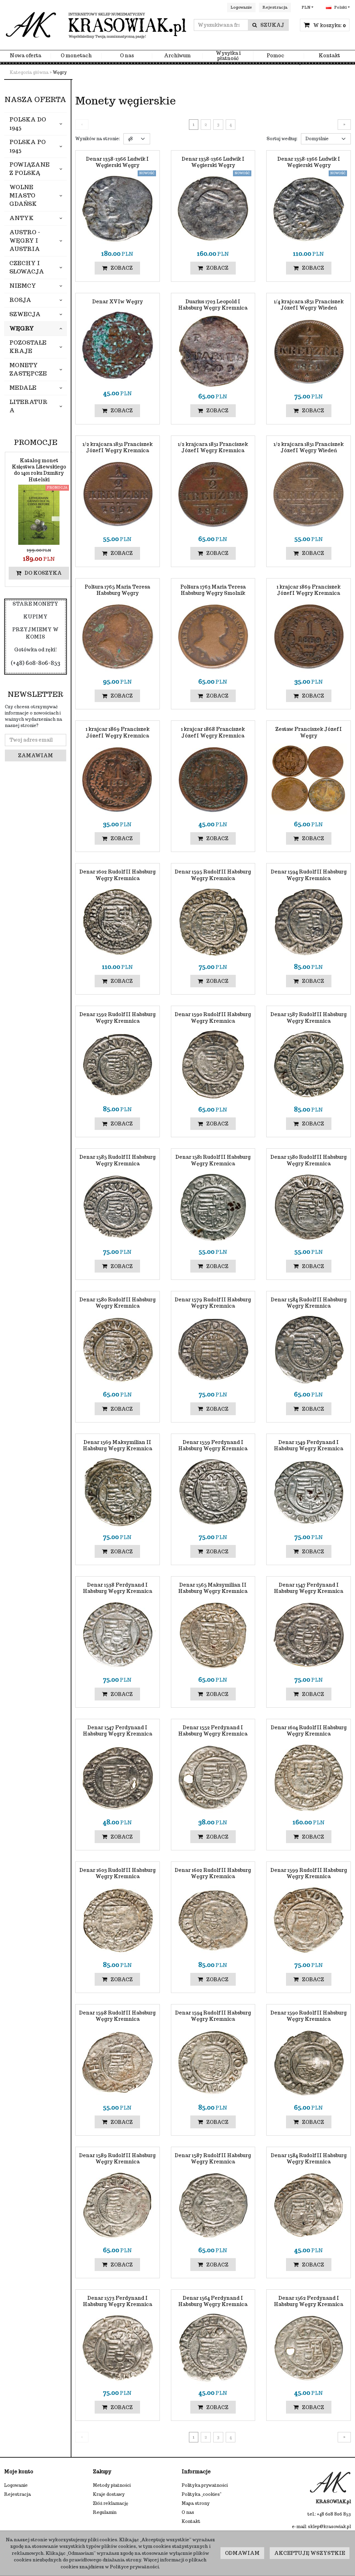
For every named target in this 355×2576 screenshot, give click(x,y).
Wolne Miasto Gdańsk (23, 196)
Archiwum (177, 56)
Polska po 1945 (28, 146)
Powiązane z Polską (29, 169)
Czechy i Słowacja (27, 267)
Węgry (22, 328)
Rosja (20, 300)
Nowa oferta (25, 56)
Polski (340, 7)
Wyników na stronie (98, 139)
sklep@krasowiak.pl (329, 2527)
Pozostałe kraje (28, 347)
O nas (127, 56)
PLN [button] (306, 7)
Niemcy (23, 286)
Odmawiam (242, 2553)
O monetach (76, 56)
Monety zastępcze (28, 369)
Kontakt (329, 56)
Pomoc (275, 56)
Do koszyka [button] (43, 573)
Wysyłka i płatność (228, 56)
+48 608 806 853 (334, 2514)
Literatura (28, 406)
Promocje (36, 442)
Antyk (21, 218)
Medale (23, 388)
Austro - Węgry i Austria (25, 241)
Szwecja (25, 314)
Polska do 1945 (28, 124)
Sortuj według (282, 139)
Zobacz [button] (122, 268)
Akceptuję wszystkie (310, 2553)
